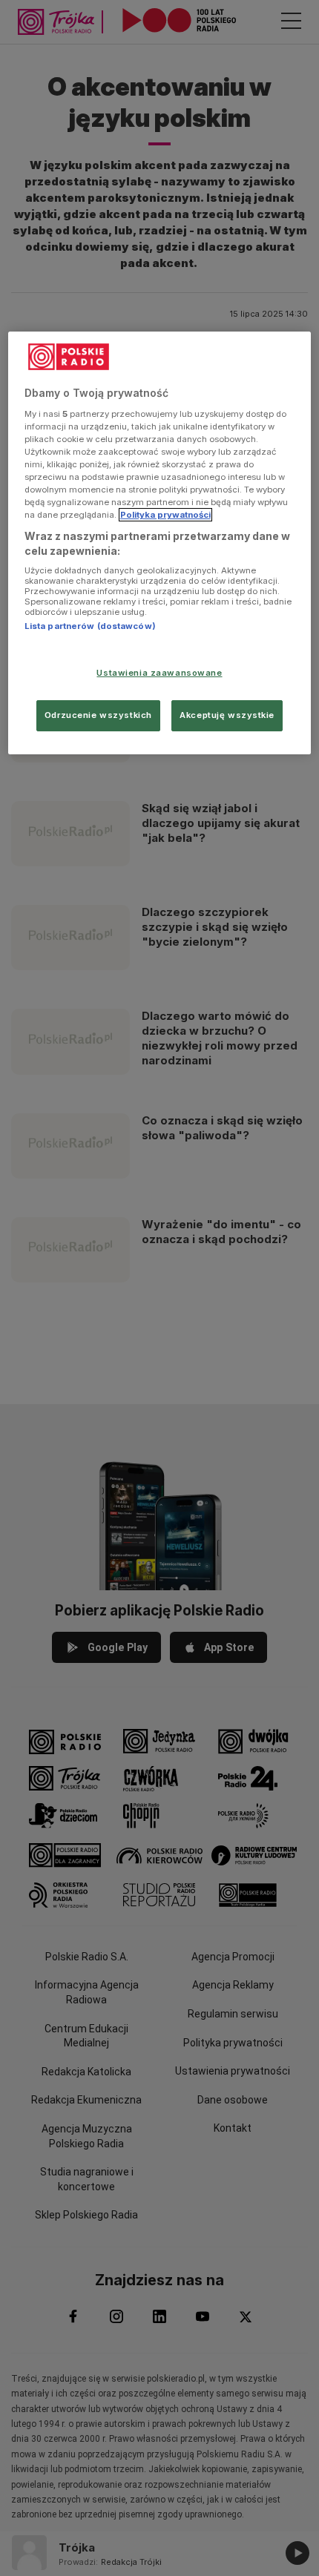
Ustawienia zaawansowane (159, 673)
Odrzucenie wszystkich (98, 715)
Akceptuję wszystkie (227, 715)
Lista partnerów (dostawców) (90, 626)
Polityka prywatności (165, 515)
